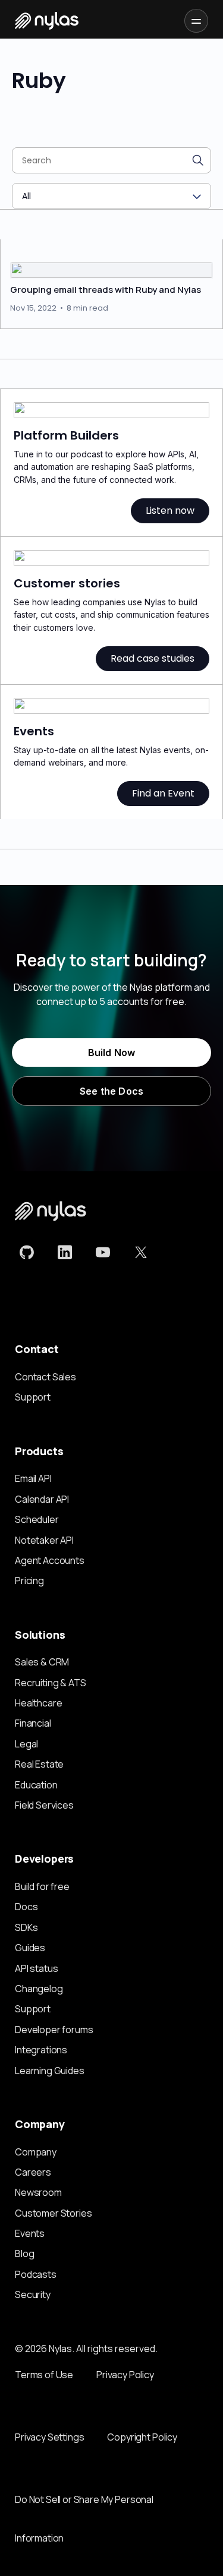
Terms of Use (44, 2375)
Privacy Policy (125, 2375)
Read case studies (153, 658)
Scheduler (37, 1519)
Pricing (29, 1581)
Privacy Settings (49, 2437)
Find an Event (163, 793)
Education (36, 1785)
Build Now (112, 1052)
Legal (26, 1744)
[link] (27, 1252)
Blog (24, 2253)
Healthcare (38, 1703)
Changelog (39, 1989)
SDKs (26, 1927)
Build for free (42, 1886)
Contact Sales (45, 1377)
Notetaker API (44, 1540)
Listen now (170, 511)
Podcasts (36, 2274)
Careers (33, 2172)
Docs (26, 1907)
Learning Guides (50, 2071)
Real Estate (39, 1764)
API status (36, 1968)
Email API (33, 1478)
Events (30, 2233)
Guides (30, 1948)
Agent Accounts (50, 1560)
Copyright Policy (142, 2437)
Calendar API (42, 1499)
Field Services (44, 1805)
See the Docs (111, 1091)
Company (36, 2152)
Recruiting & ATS (50, 1683)
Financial (33, 1723)
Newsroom (38, 2192)
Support (33, 1397)
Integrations (41, 2050)
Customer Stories (53, 2213)
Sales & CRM (42, 1662)
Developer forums (54, 2030)
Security (33, 2294)
